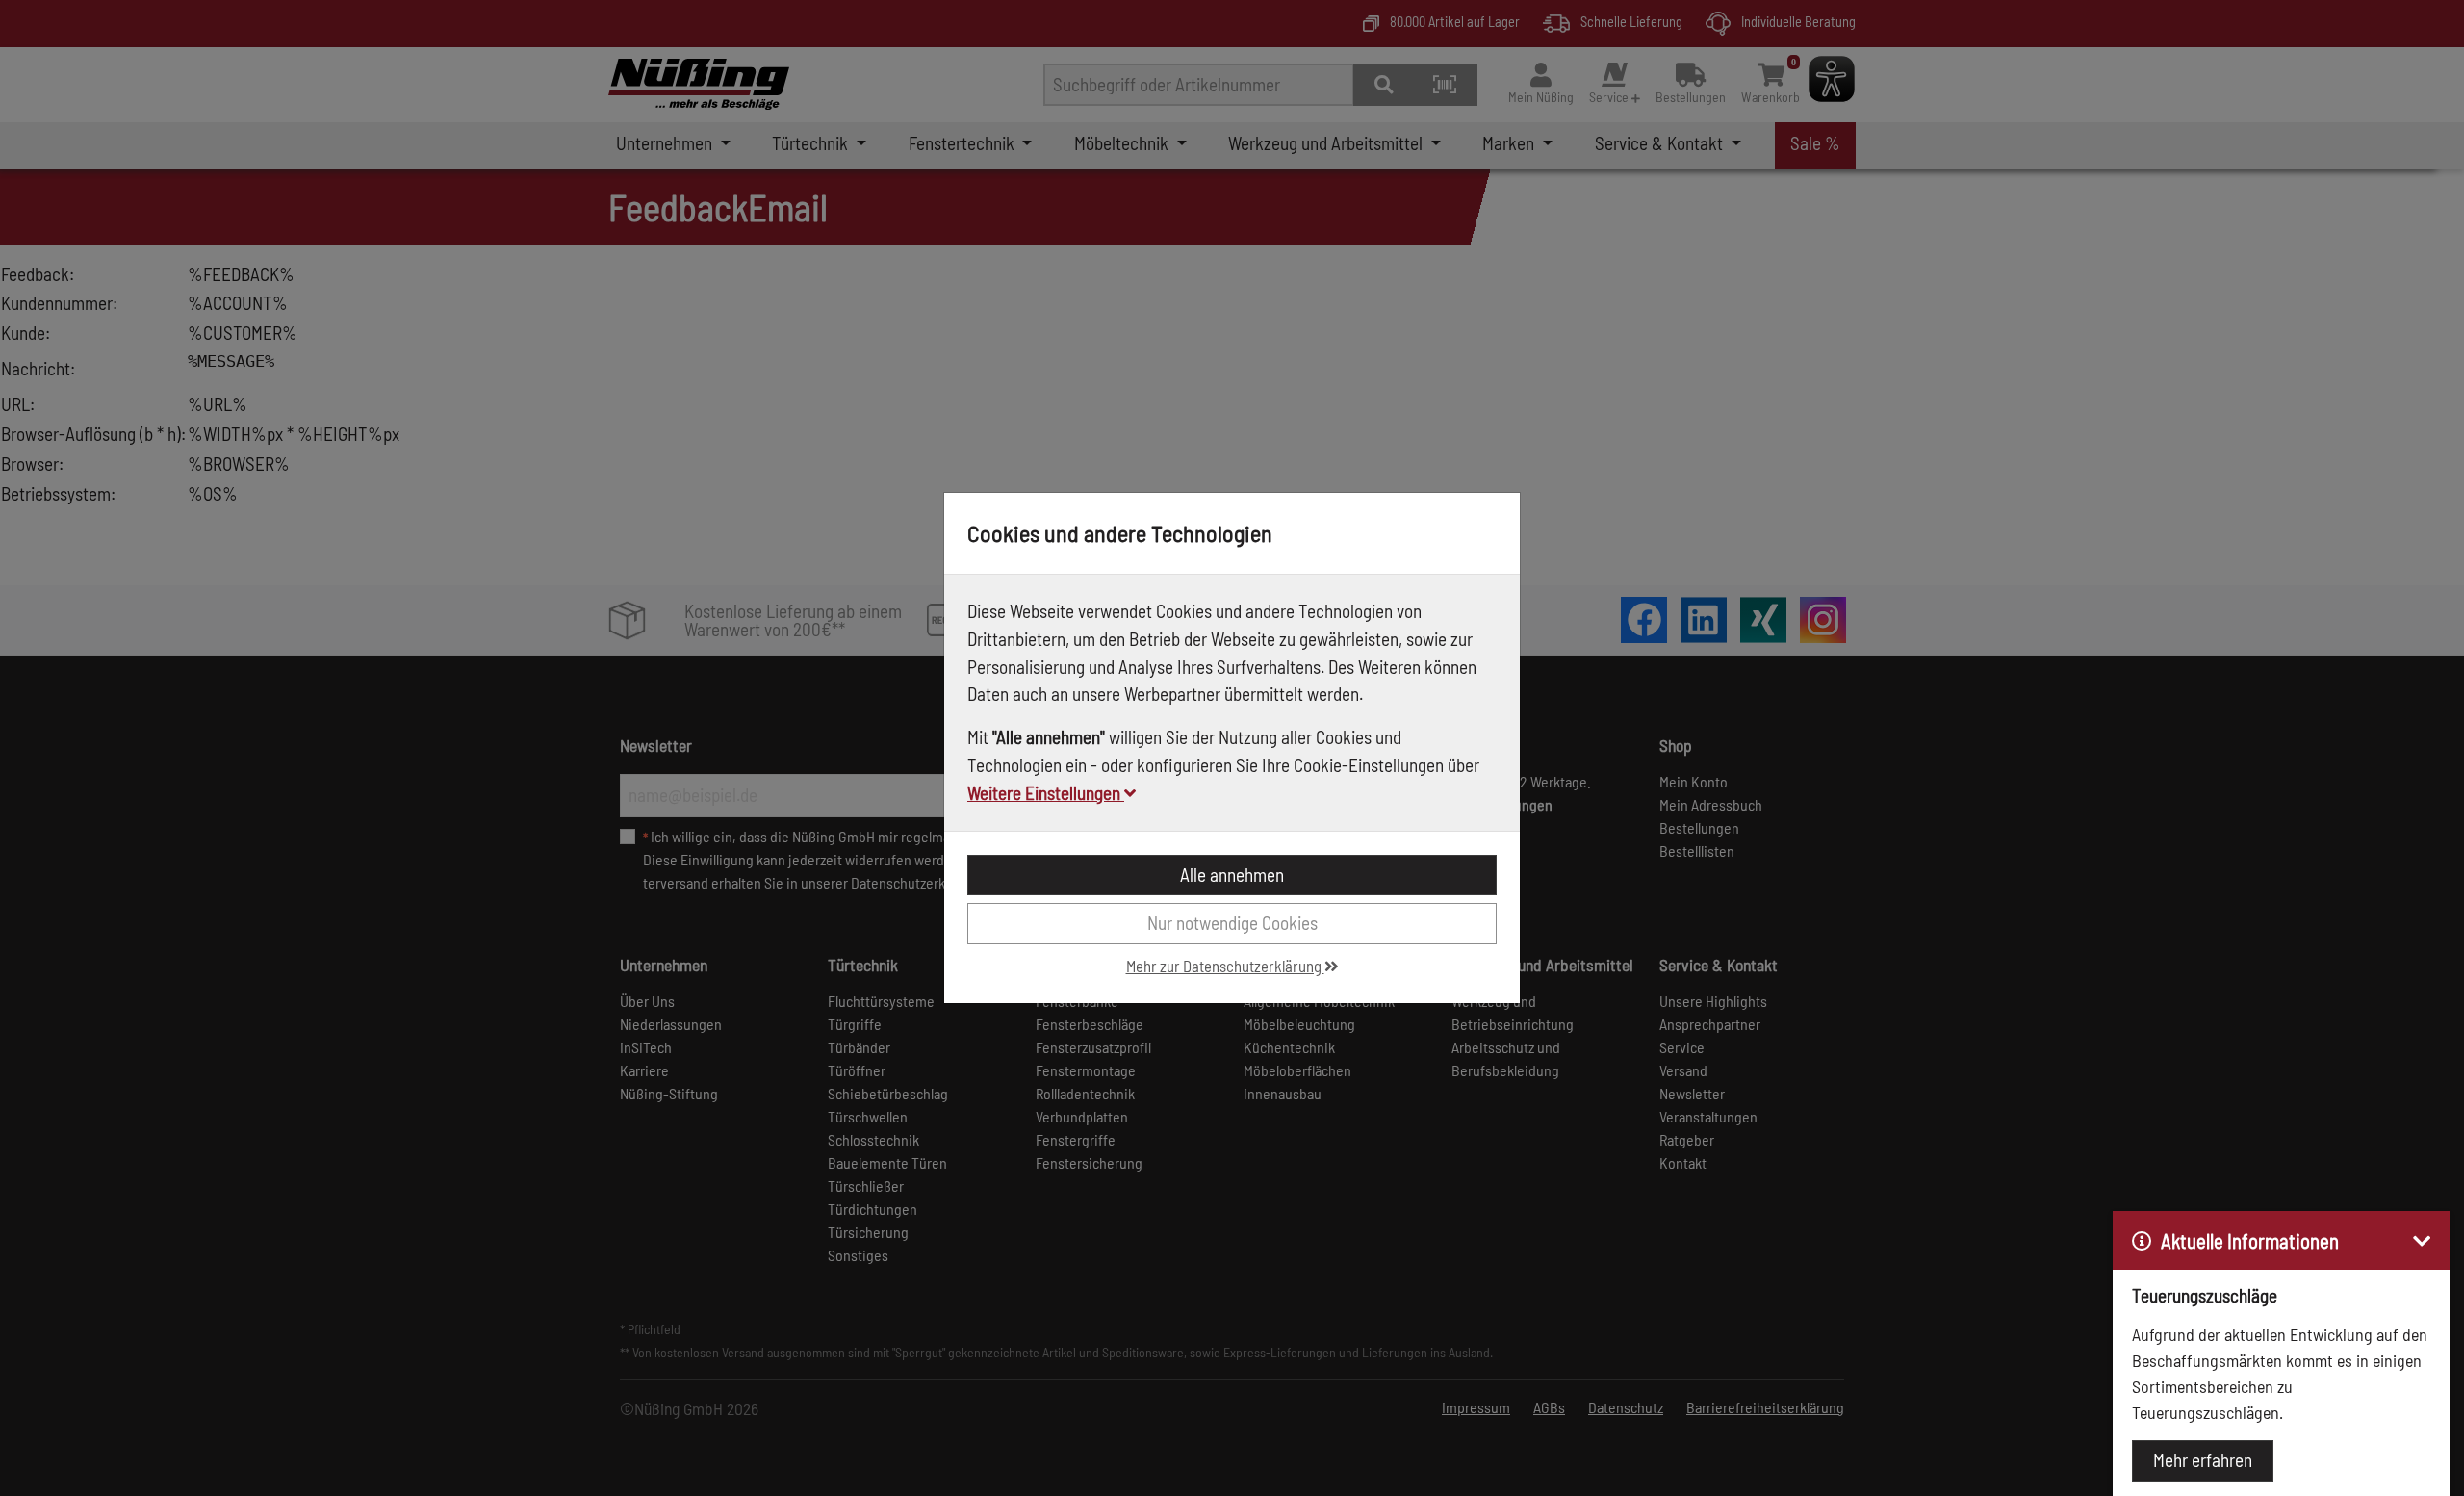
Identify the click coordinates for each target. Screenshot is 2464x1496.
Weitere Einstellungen (1046, 793)
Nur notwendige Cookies (1232, 923)
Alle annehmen (1232, 875)
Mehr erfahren (2203, 1460)
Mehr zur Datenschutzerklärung (1225, 966)
